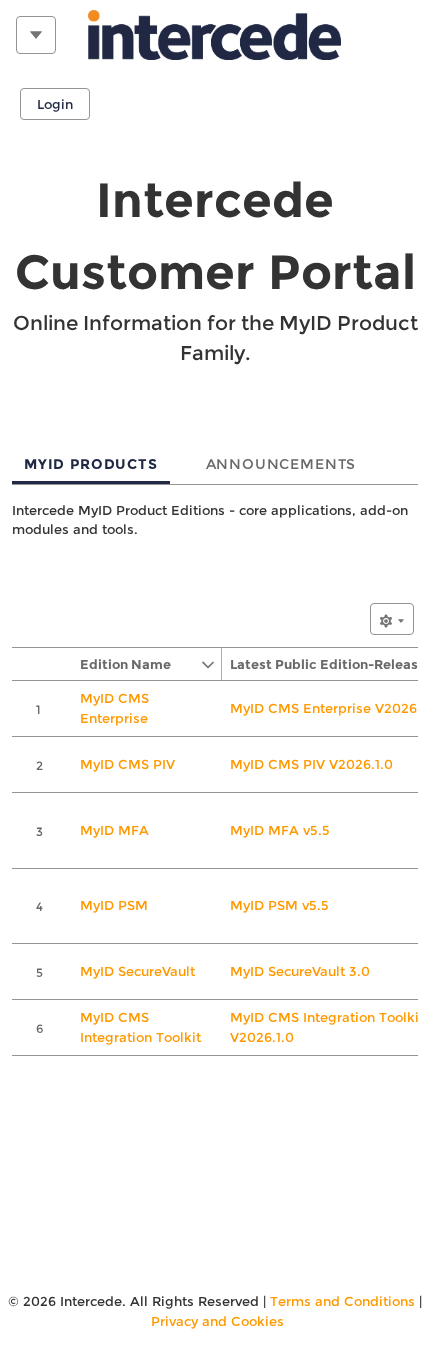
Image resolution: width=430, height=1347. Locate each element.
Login (55, 104)
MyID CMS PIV (127, 764)
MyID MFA (114, 830)
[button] (136, 664)
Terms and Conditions (342, 1301)
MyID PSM (114, 905)
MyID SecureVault (137, 971)
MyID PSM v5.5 (279, 905)
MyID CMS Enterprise (114, 708)
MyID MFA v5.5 (280, 830)
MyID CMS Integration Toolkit (140, 1027)
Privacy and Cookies (217, 1321)
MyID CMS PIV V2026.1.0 (311, 764)
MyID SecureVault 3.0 (300, 971)
